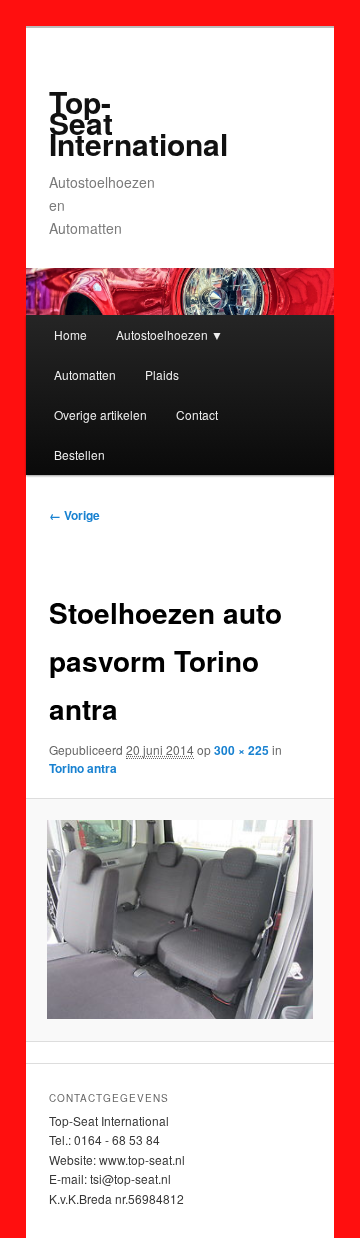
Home (70, 334)
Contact (197, 414)
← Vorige (74, 515)
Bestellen (79, 454)
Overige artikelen (100, 414)
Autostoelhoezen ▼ (169, 334)
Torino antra (83, 768)
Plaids (162, 374)
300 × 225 (241, 750)
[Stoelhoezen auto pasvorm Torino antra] (179, 919)
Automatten (85, 374)
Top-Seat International (138, 122)
